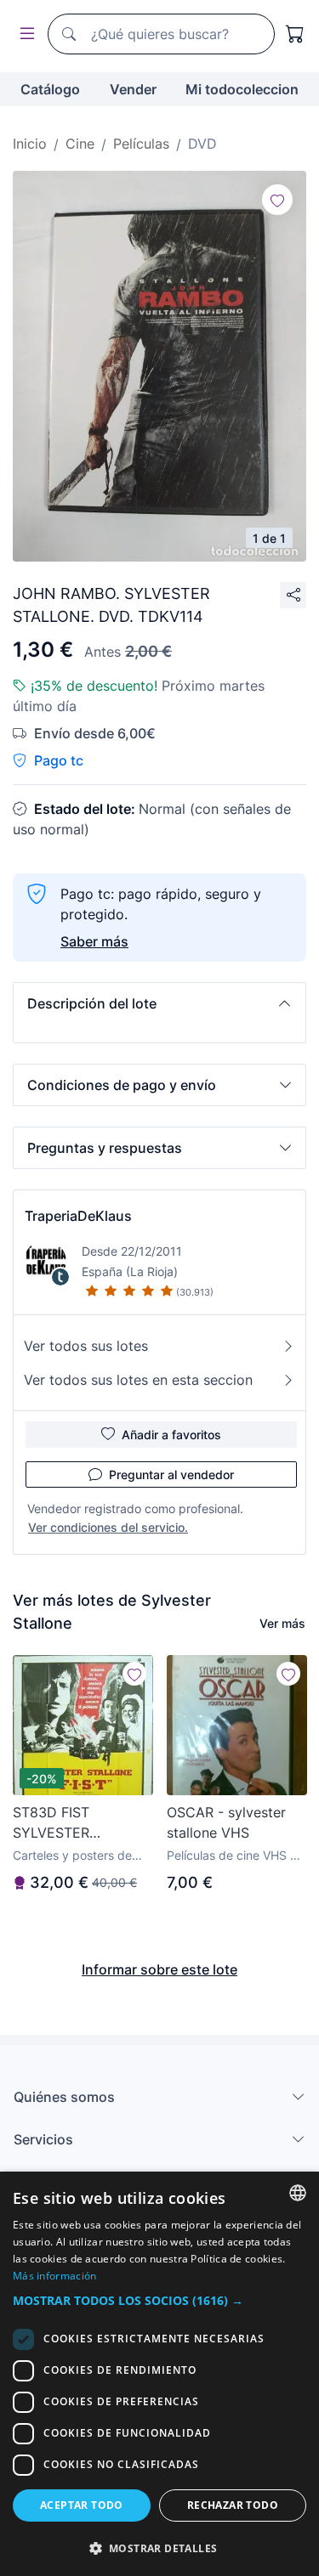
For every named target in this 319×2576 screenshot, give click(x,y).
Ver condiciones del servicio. (108, 1527)
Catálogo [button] (50, 89)
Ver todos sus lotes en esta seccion (138, 1380)
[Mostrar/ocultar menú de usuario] (24, 34)
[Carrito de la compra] (295, 34)
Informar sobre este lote (159, 1969)
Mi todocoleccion (242, 89)
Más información (55, 2276)
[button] (159, 1003)
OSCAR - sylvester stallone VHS (226, 1822)
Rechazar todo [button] (233, 2505)
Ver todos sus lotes (86, 1346)
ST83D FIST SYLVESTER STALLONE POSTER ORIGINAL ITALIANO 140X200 (77, 1823)
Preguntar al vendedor (171, 1474)
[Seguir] (277, 200)
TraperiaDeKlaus (78, 1216)
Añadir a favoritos (171, 1435)
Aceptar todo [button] (82, 2505)
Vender (133, 89)
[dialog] (159, 2374)
